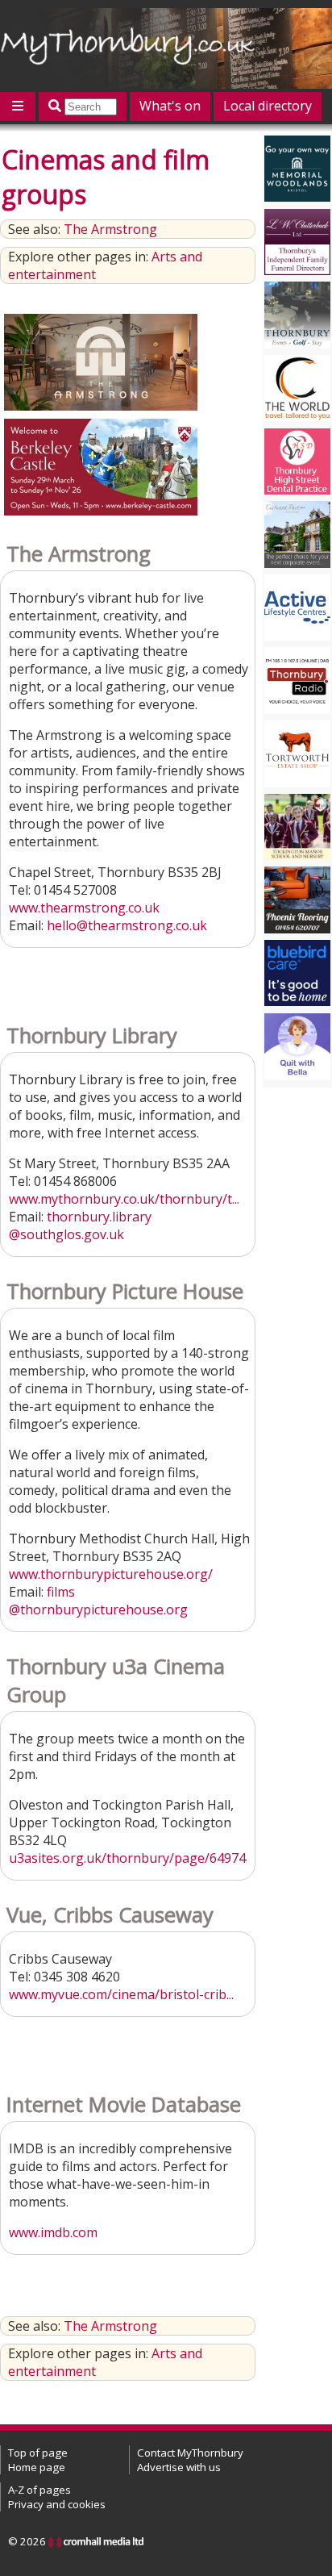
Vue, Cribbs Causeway (110, 1915)
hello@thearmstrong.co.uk (127, 925)
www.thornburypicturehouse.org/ (111, 1574)
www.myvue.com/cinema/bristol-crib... (121, 1994)
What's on (170, 106)
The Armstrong (110, 229)
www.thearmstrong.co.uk (84, 908)
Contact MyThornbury (190, 2453)
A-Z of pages (39, 2490)
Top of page (38, 2453)
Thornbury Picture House (125, 1291)
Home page (37, 2467)
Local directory (268, 106)
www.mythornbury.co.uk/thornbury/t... (124, 1199)
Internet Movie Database (124, 2104)
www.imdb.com (53, 2232)
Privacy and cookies (57, 2504)
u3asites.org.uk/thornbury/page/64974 (127, 1858)
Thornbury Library (92, 1035)
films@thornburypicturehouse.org (98, 1601)
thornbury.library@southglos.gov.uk (80, 1225)
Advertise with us (179, 2467)
